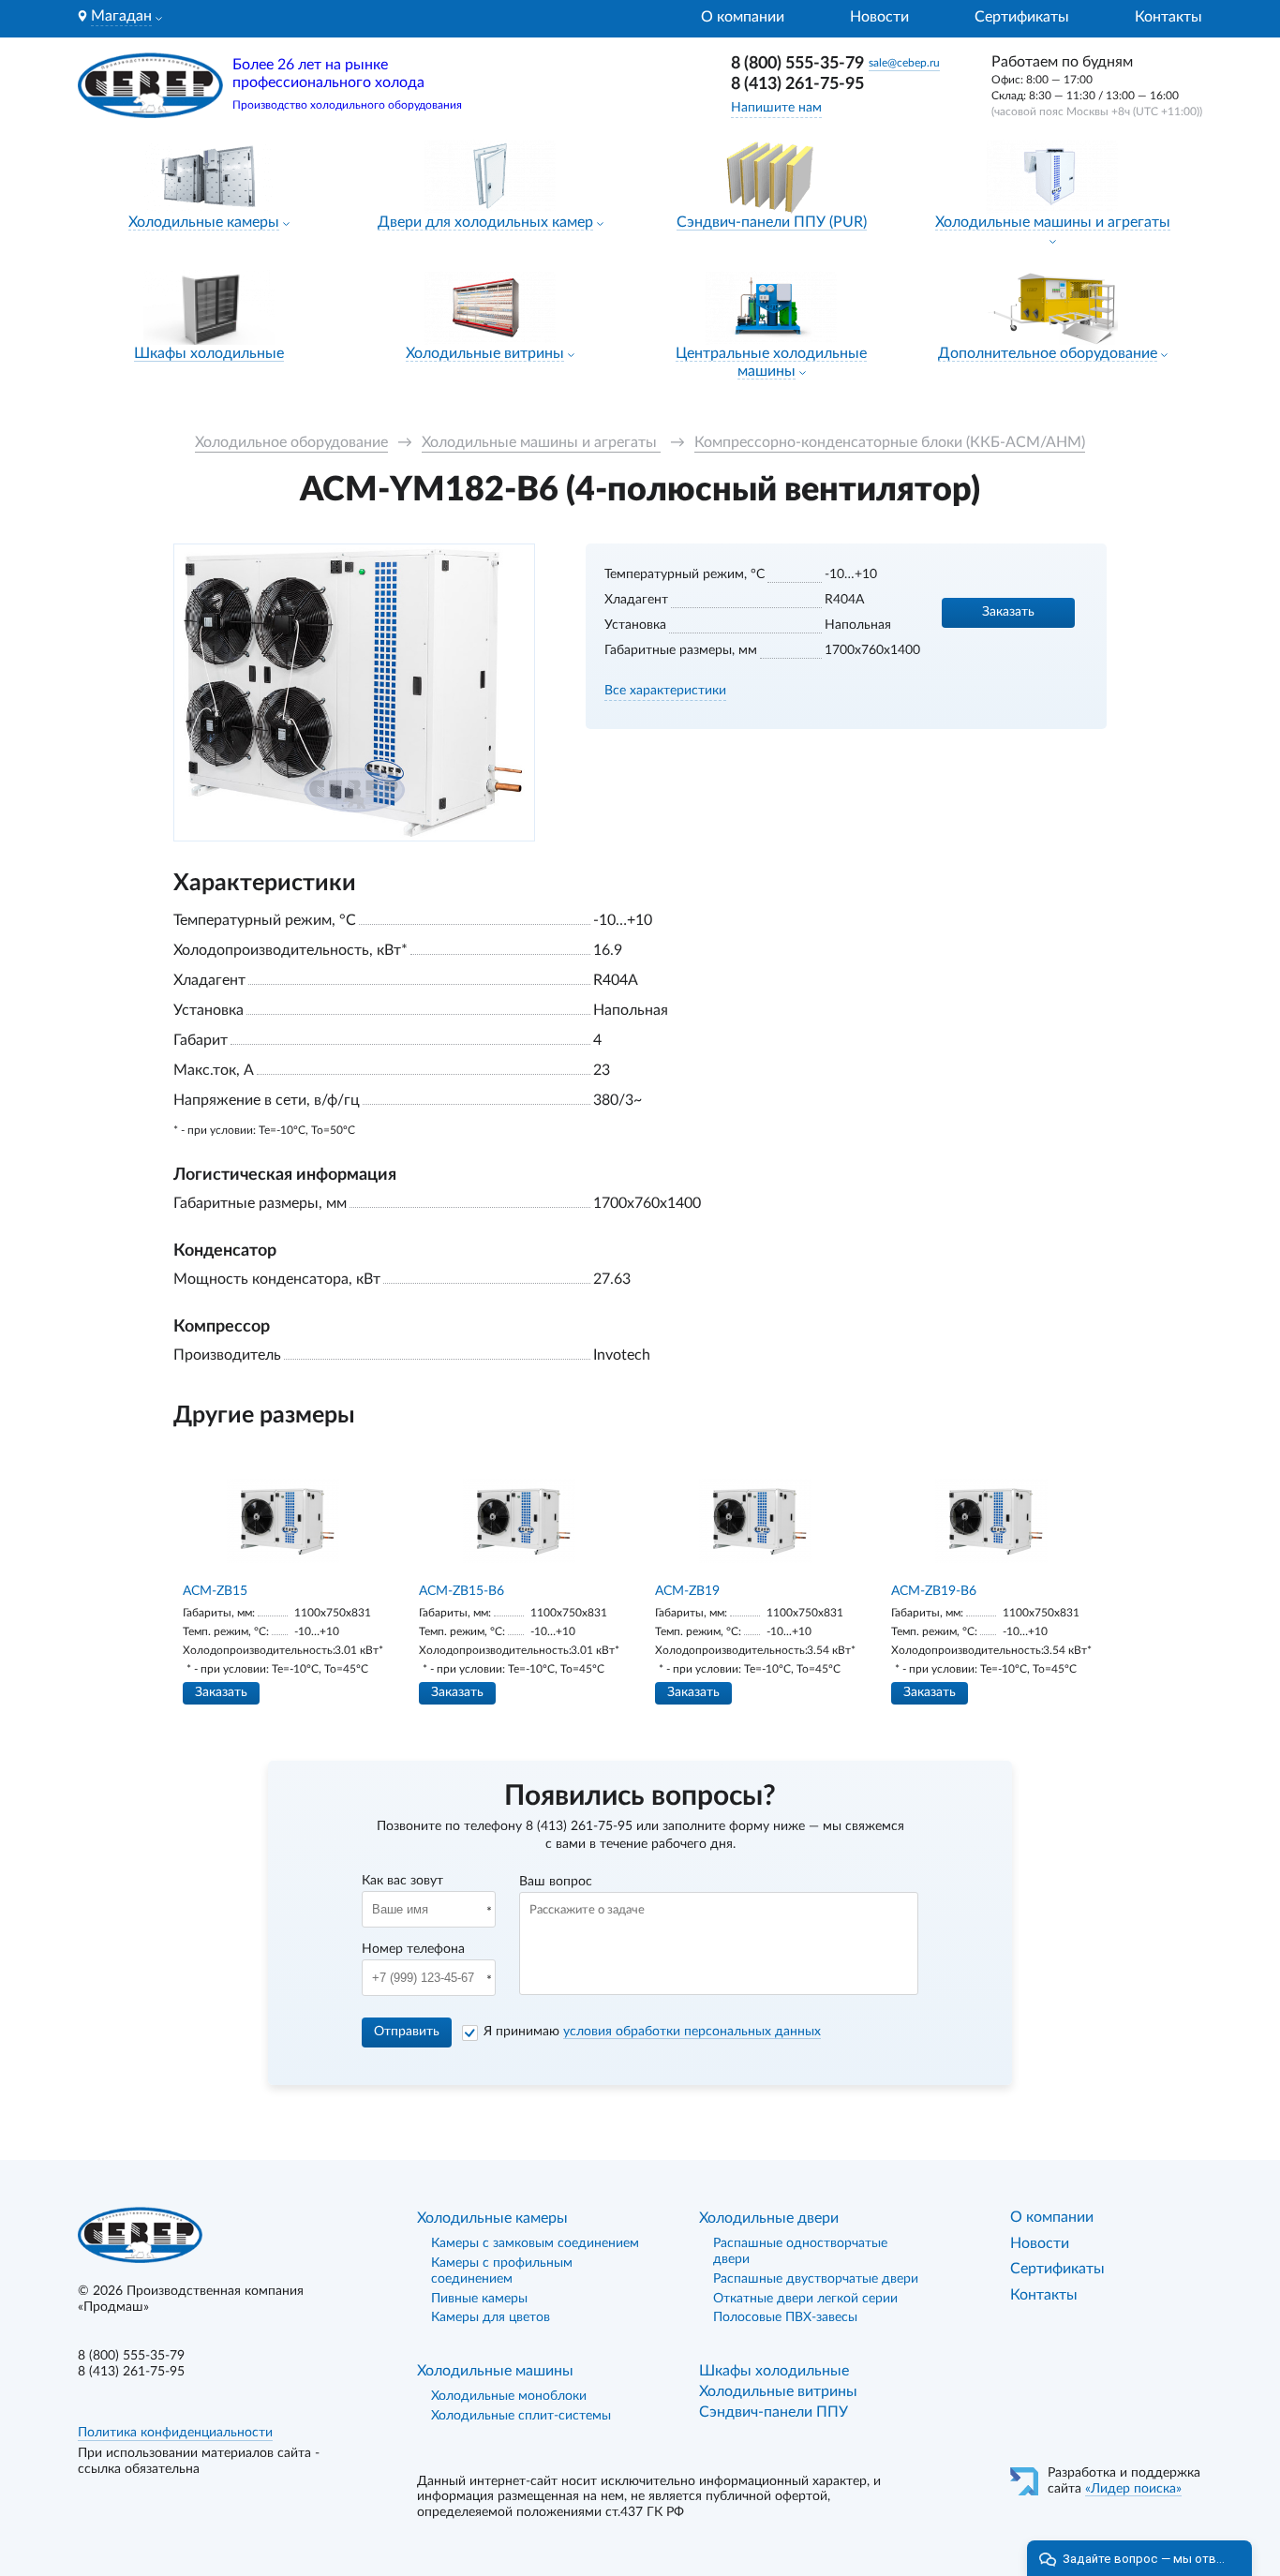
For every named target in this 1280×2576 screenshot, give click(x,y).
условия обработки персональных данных (692, 2032)
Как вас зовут (402, 1881)
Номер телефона (413, 1949)
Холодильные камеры (204, 222)
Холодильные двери (769, 2218)
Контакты (1168, 17)
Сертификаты (1022, 17)
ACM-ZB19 (687, 1591)
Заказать (1008, 612)
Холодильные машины (495, 2371)
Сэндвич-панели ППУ (774, 2412)
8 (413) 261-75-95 (797, 84)
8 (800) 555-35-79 (797, 64)
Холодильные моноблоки (509, 2396)
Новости (879, 17)
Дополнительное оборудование (1048, 353)
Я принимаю (652, 2032)
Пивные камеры (479, 2299)
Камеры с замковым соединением (535, 2243)
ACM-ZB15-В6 (461, 1591)
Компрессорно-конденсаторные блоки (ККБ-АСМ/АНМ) (890, 442)
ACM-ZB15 (215, 1591)
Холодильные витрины (485, 353)
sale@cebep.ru (904, 63)
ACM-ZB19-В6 (934, 1591)
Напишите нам (776, 108)
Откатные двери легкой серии (805, 2299)
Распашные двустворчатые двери (816, 2279)
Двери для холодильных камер (485, 222)
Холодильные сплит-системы (521, 2416)
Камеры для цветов (491, 2317)
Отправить (407, 2032)
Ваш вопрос (556, 1882)
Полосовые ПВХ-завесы (785, 2317)
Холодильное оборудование (291, 442)
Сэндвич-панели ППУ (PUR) (772, 222)
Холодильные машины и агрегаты (1053, 222)
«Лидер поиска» (1133, 2489)
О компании (743, 17)
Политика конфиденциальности (175, 2433)
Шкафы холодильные (209, 353)
